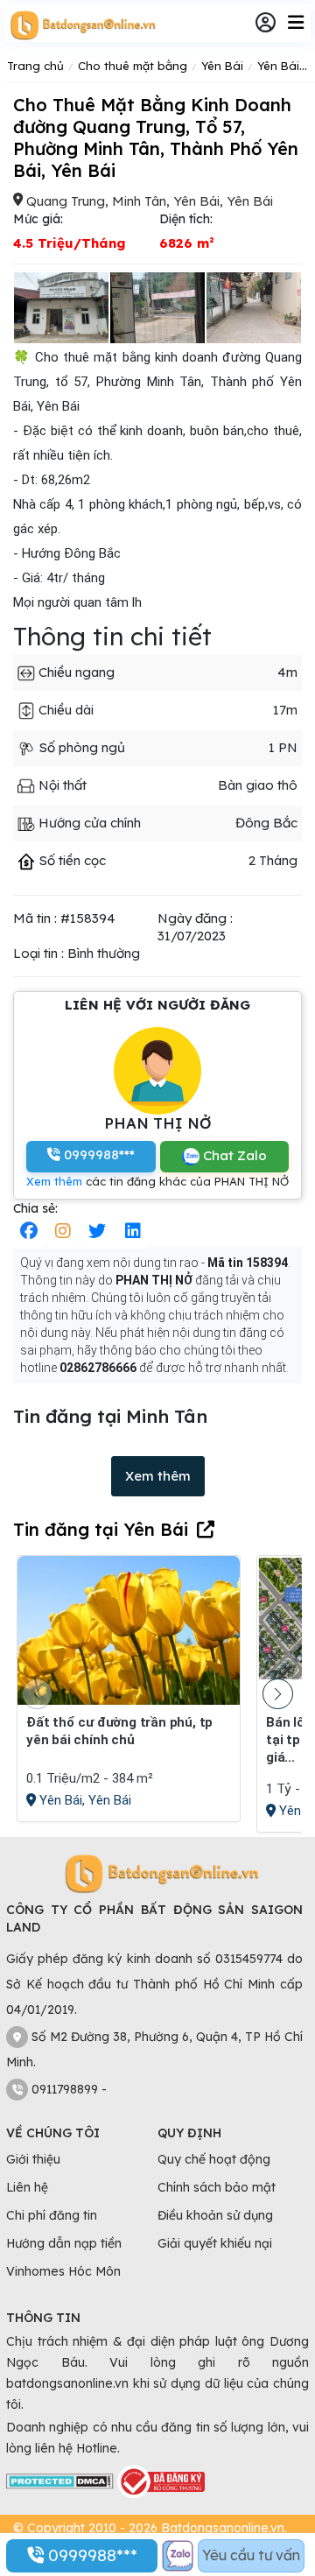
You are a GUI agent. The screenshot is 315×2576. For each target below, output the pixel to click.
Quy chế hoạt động (214, 2159)
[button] (278, 1694)
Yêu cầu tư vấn (251, 2555)
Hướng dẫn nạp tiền (64, 2243)
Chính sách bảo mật (217, 2187)
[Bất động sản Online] (80, 25)
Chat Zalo (233, 1155)
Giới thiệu (33, 2159)
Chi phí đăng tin (52, 2215)
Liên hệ (27, 2187)
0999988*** (91, 2555)
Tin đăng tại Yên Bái (101, 1529)
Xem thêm (54, 1181)
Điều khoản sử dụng (215, 2215)
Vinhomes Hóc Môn (63, 2271)
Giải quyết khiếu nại (215, 2243)
